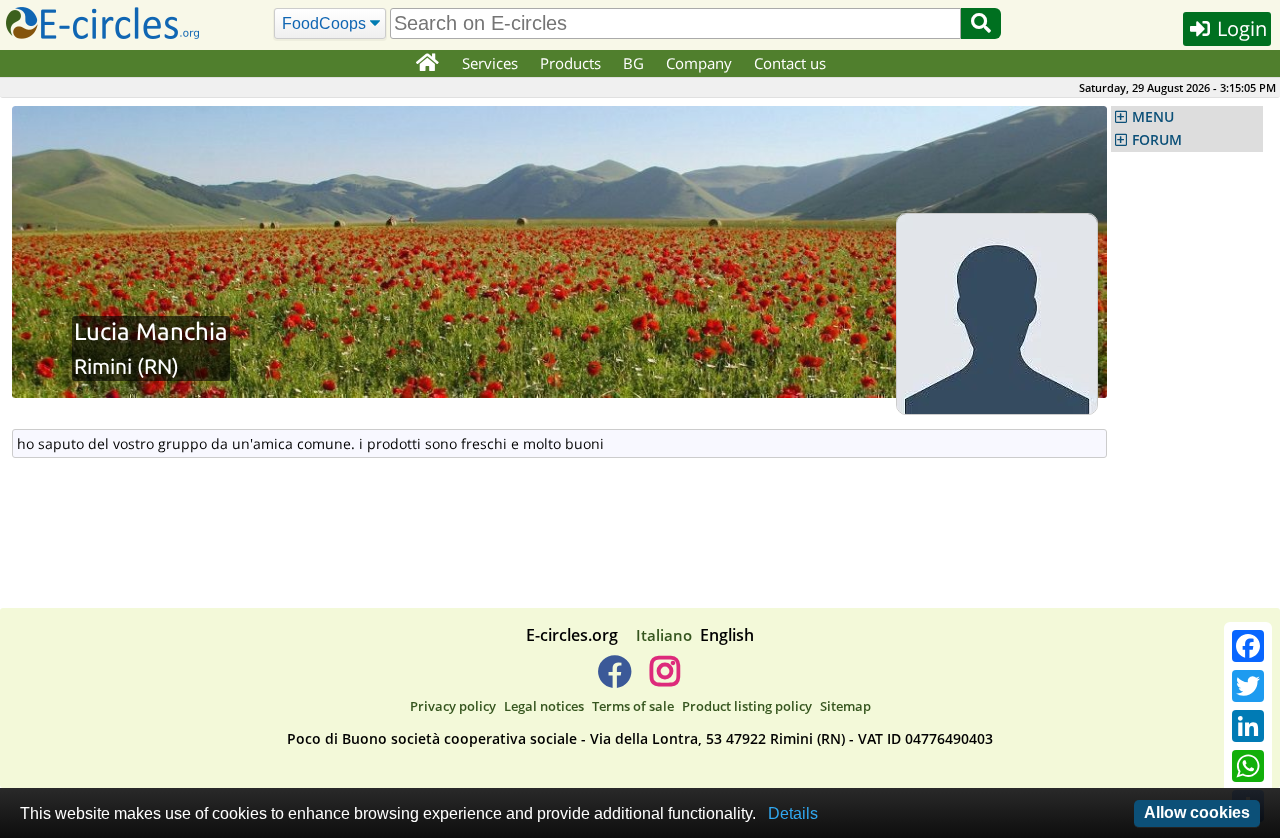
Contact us (790, 63)
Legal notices (544, 706)
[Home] (426, 64)
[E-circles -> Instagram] (664, 679)
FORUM (1157, 140)
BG (633, 63)
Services (490, 63)
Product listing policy (747, 706)
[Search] (981, 23)
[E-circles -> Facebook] (614, 679)
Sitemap (845, 706)
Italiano (664, 635)
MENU (1153, 117)
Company (699, 63)
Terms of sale (633, 706)
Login (1239, 28)
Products (570, 63)
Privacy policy (453, 706)
